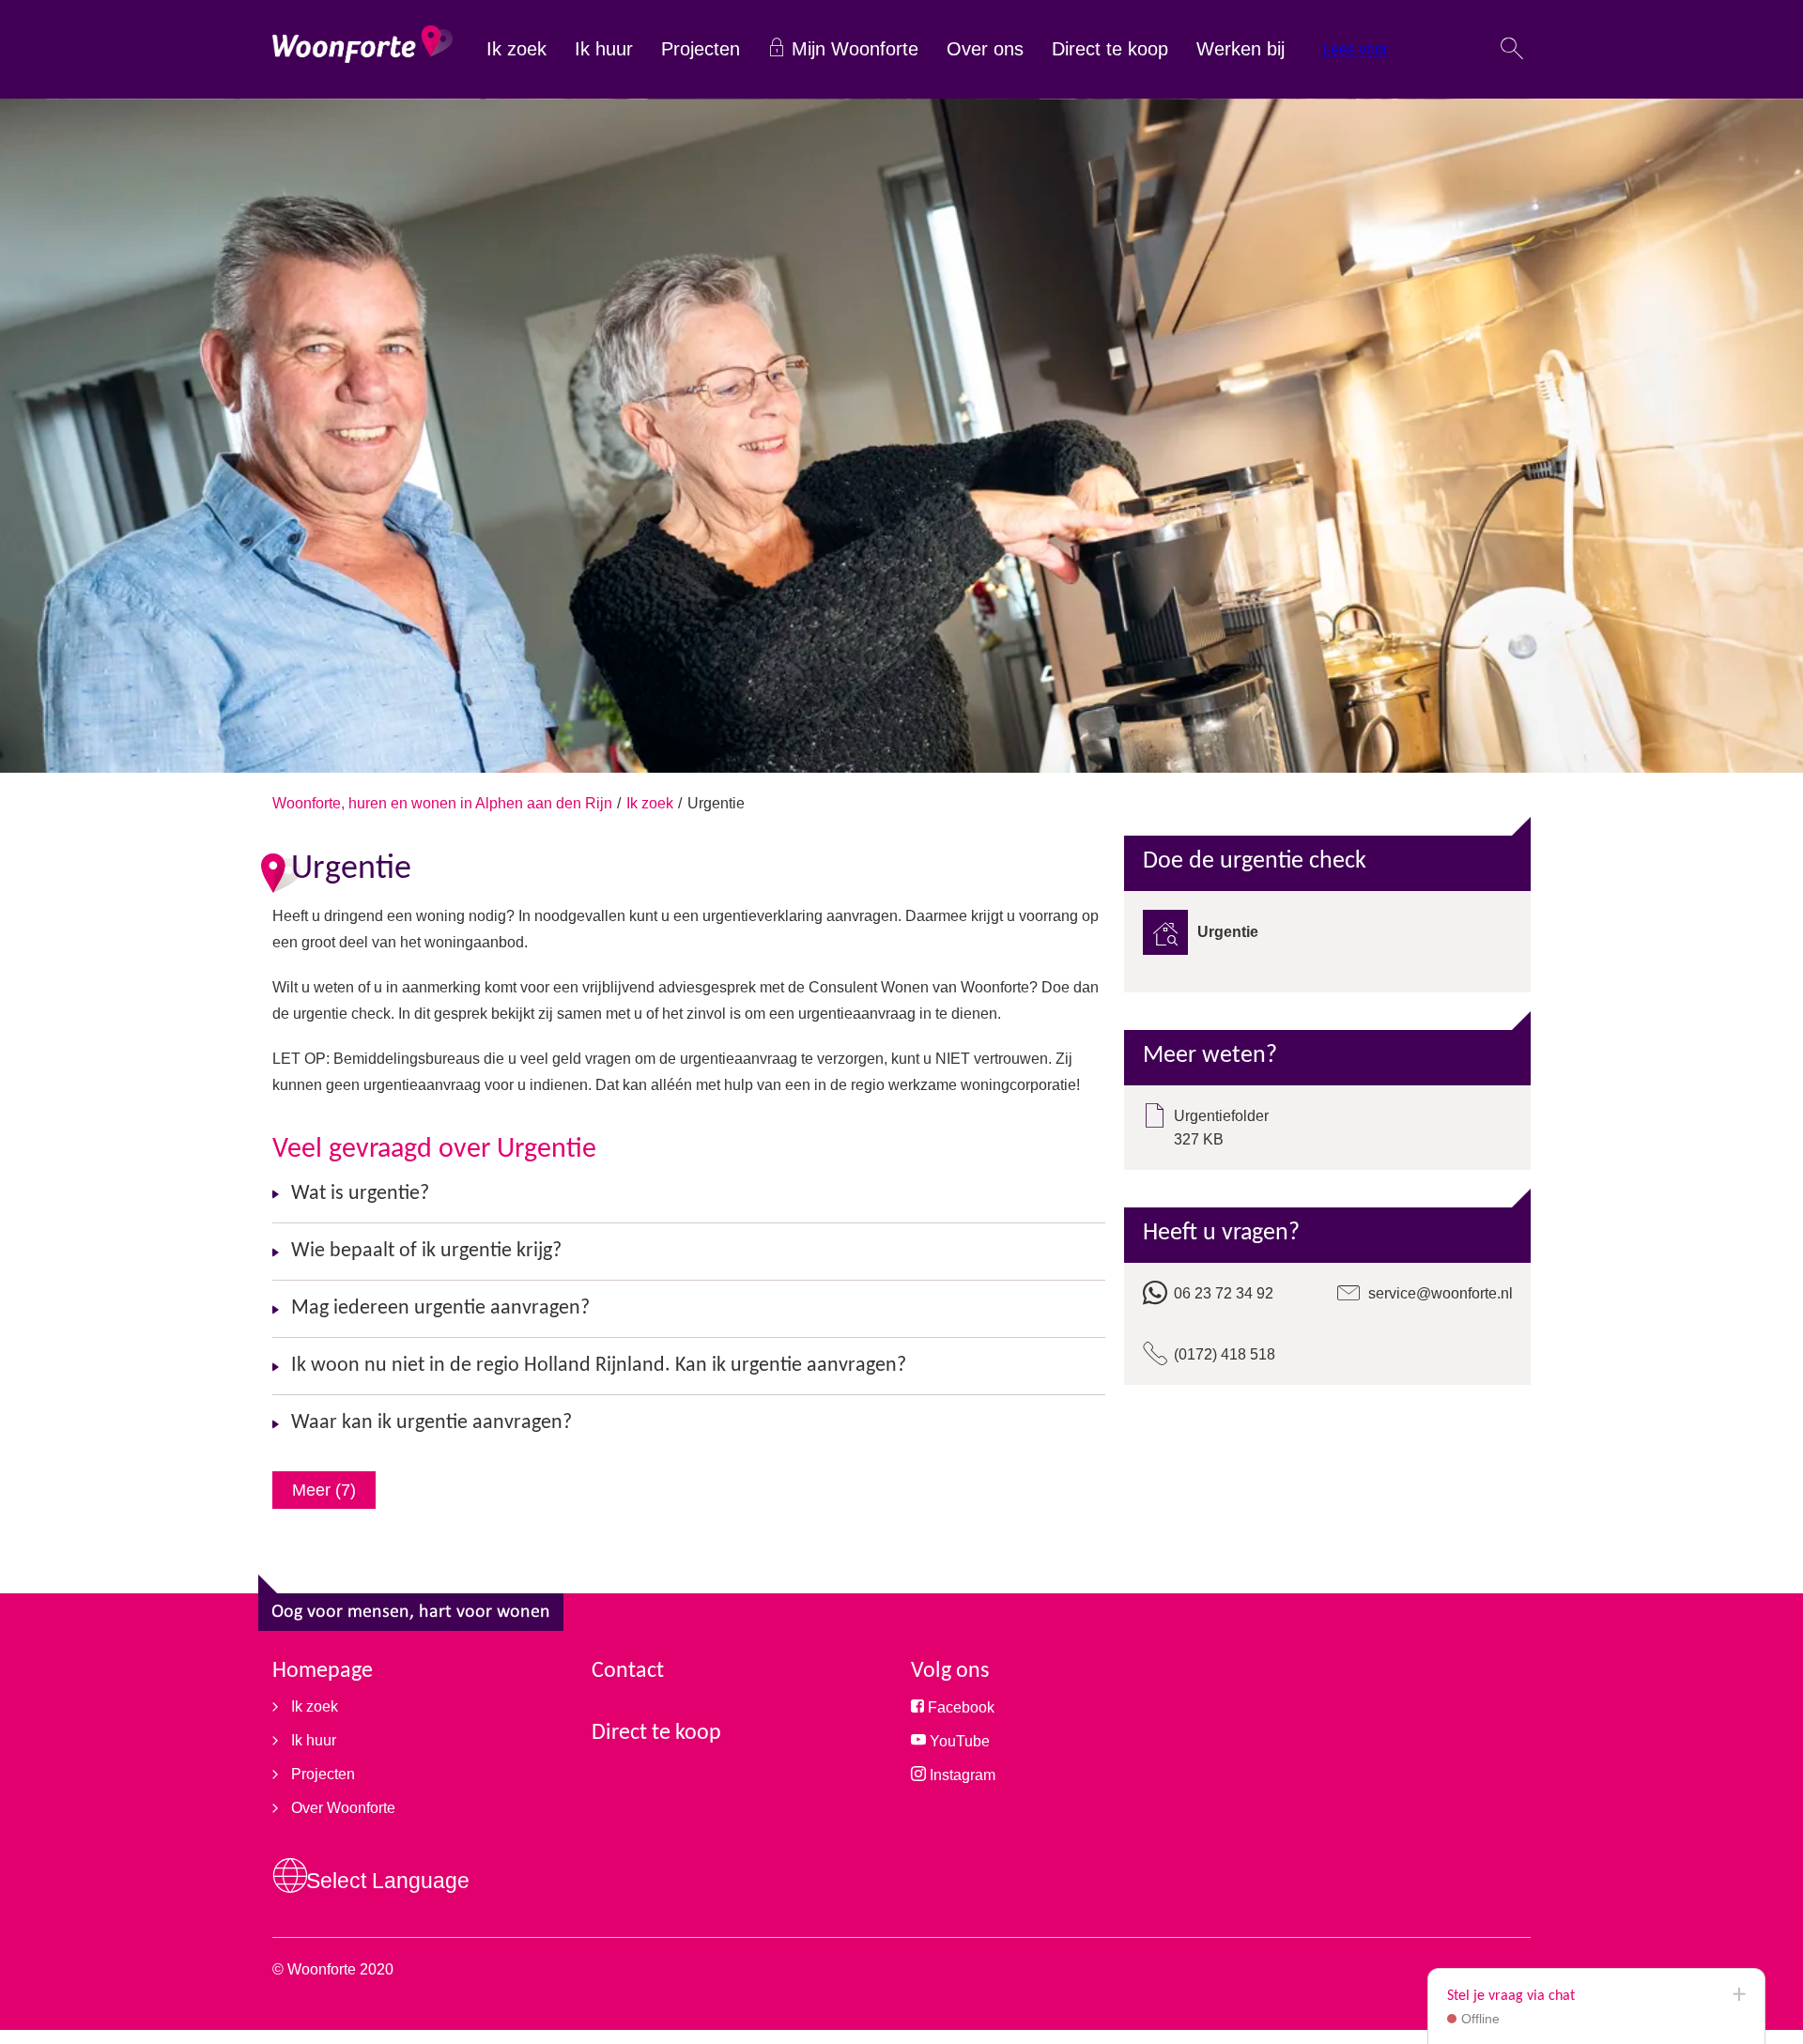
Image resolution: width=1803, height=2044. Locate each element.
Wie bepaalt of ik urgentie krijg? (426, 1251)
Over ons (985, 49)
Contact (628, 1671)
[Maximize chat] (1738, 1995)
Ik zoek (516, 49)
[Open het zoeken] (1512, 50)
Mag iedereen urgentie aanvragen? (440, 1308)
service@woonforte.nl (1441, 1293)
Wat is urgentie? (360, 1194)
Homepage (323, 1671)
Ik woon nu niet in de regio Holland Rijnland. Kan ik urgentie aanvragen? (599, 1366)
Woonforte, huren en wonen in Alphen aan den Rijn (442, 803)
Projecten (701, 49)
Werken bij (1241, 49)
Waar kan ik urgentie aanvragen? (431, 1423)
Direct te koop (1110, 49)
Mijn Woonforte (855, 49)
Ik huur (604, 49)
